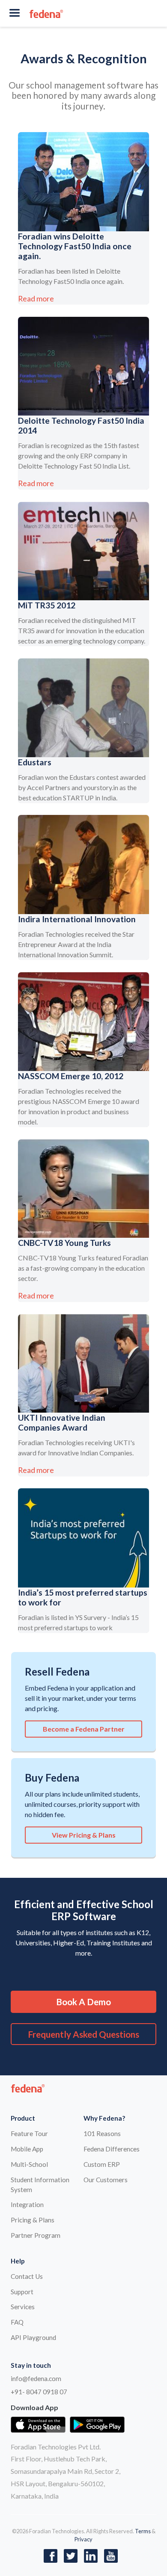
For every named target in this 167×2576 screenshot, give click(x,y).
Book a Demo (83, 2002)
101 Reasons (102, 2133)
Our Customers (106, 2180)
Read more (36, 299)
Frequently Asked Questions (83, 2034)
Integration (27, 2204)
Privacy (83, 2539)
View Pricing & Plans (84, 1835)
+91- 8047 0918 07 (39, 2392)
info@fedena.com (36, 2378)
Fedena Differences (112, 2149)
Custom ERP (102, 2164)
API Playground (33, 2337)
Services (23, 2307)
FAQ (17, 2322)
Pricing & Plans (33, 2220)
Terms (143, 2531)
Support (22, 2292)
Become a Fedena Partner (84, 1729)
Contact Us (27, 2276)
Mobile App (27, 2149)
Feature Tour (29, 2133)
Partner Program (36, 2235)
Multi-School (29, 2164)
